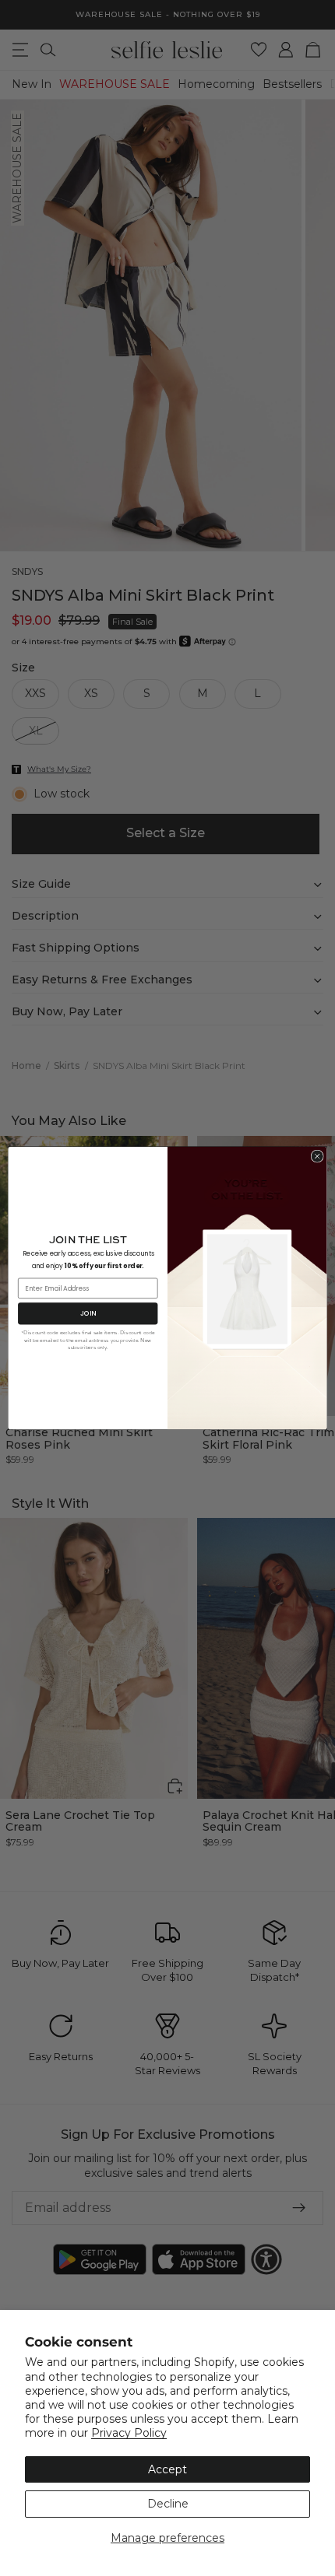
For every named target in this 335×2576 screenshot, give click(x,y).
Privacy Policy (129, 2433)
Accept (167, 2469)
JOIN (88, 1313)
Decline (168, 2504)
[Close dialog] (317, 1156)
